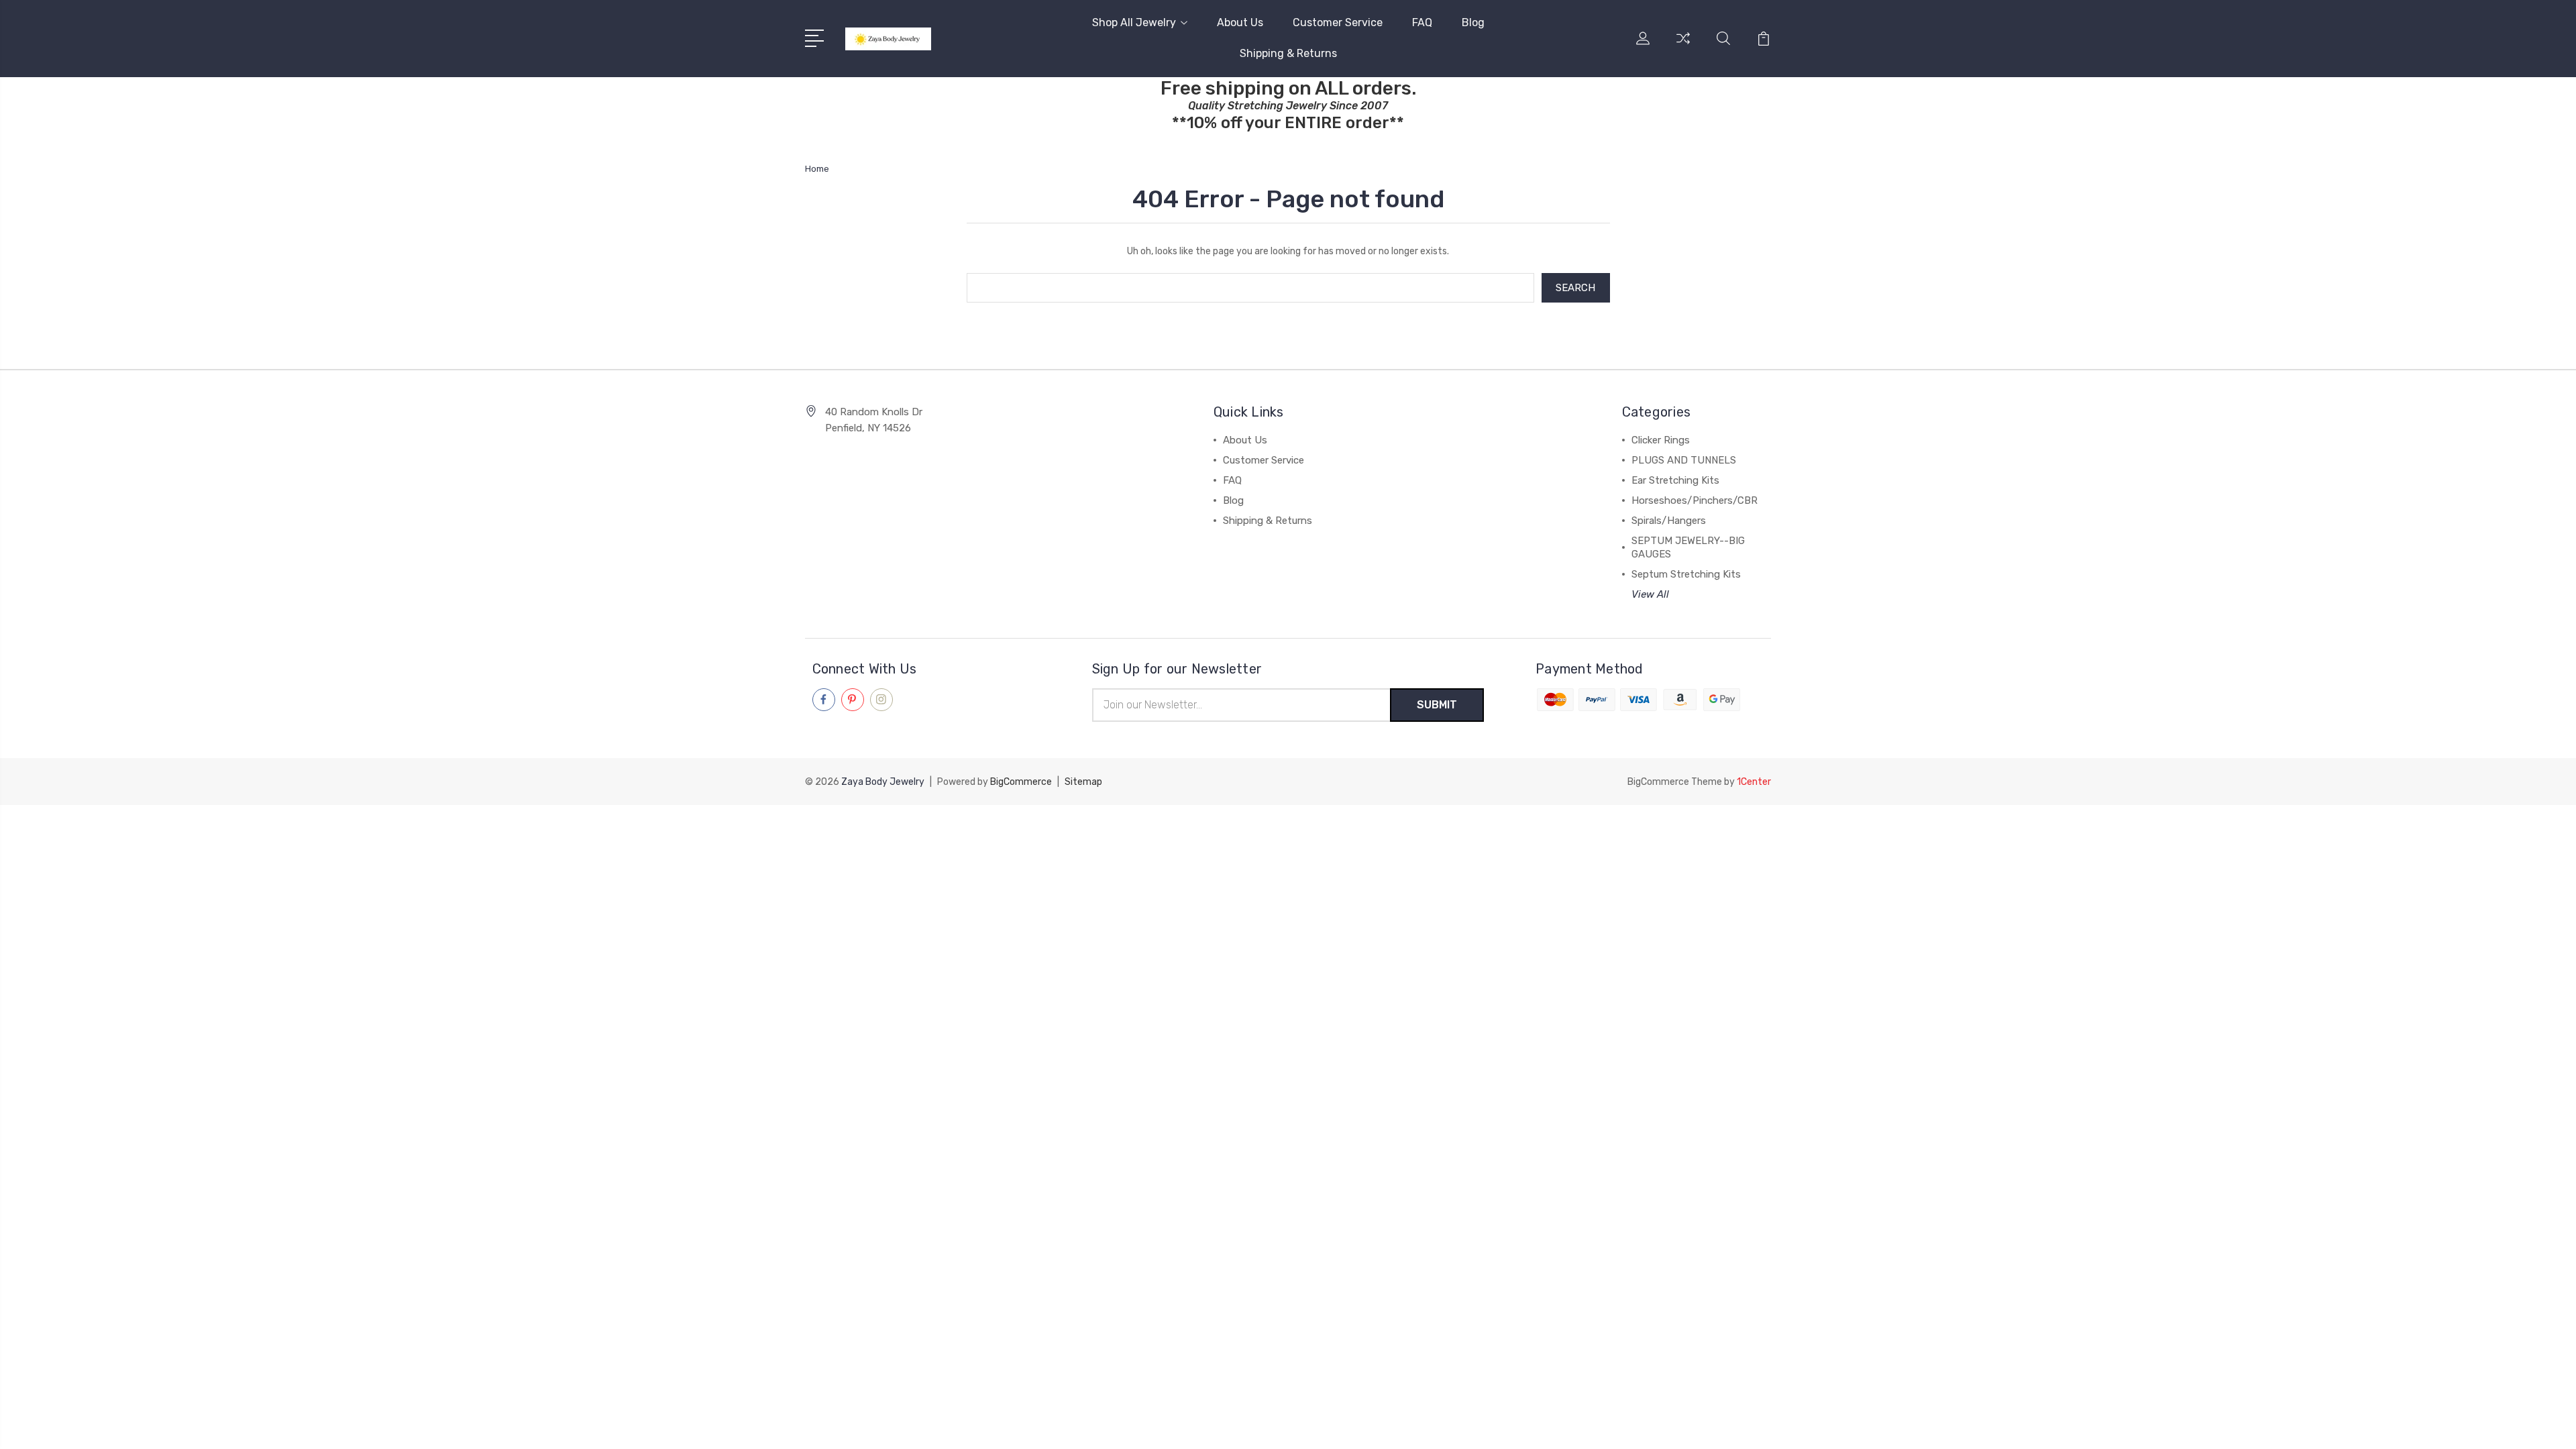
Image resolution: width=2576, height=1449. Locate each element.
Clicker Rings (1661, 440)
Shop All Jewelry (1134, 22)
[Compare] (1683, 46)
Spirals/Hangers (1669, 521)
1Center (1754, 782)
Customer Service (1338, 22)
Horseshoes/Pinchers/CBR (1695, 500)
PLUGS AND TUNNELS (1684, 460)
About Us (1240, 22)
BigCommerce (1021, 782)
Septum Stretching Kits (1686, 574)
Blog (1473, 22)
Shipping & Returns (1288, 53)
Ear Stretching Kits (1675, 480)
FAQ (1422, 22)
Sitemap (1083, 782)
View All (1650, 594)
